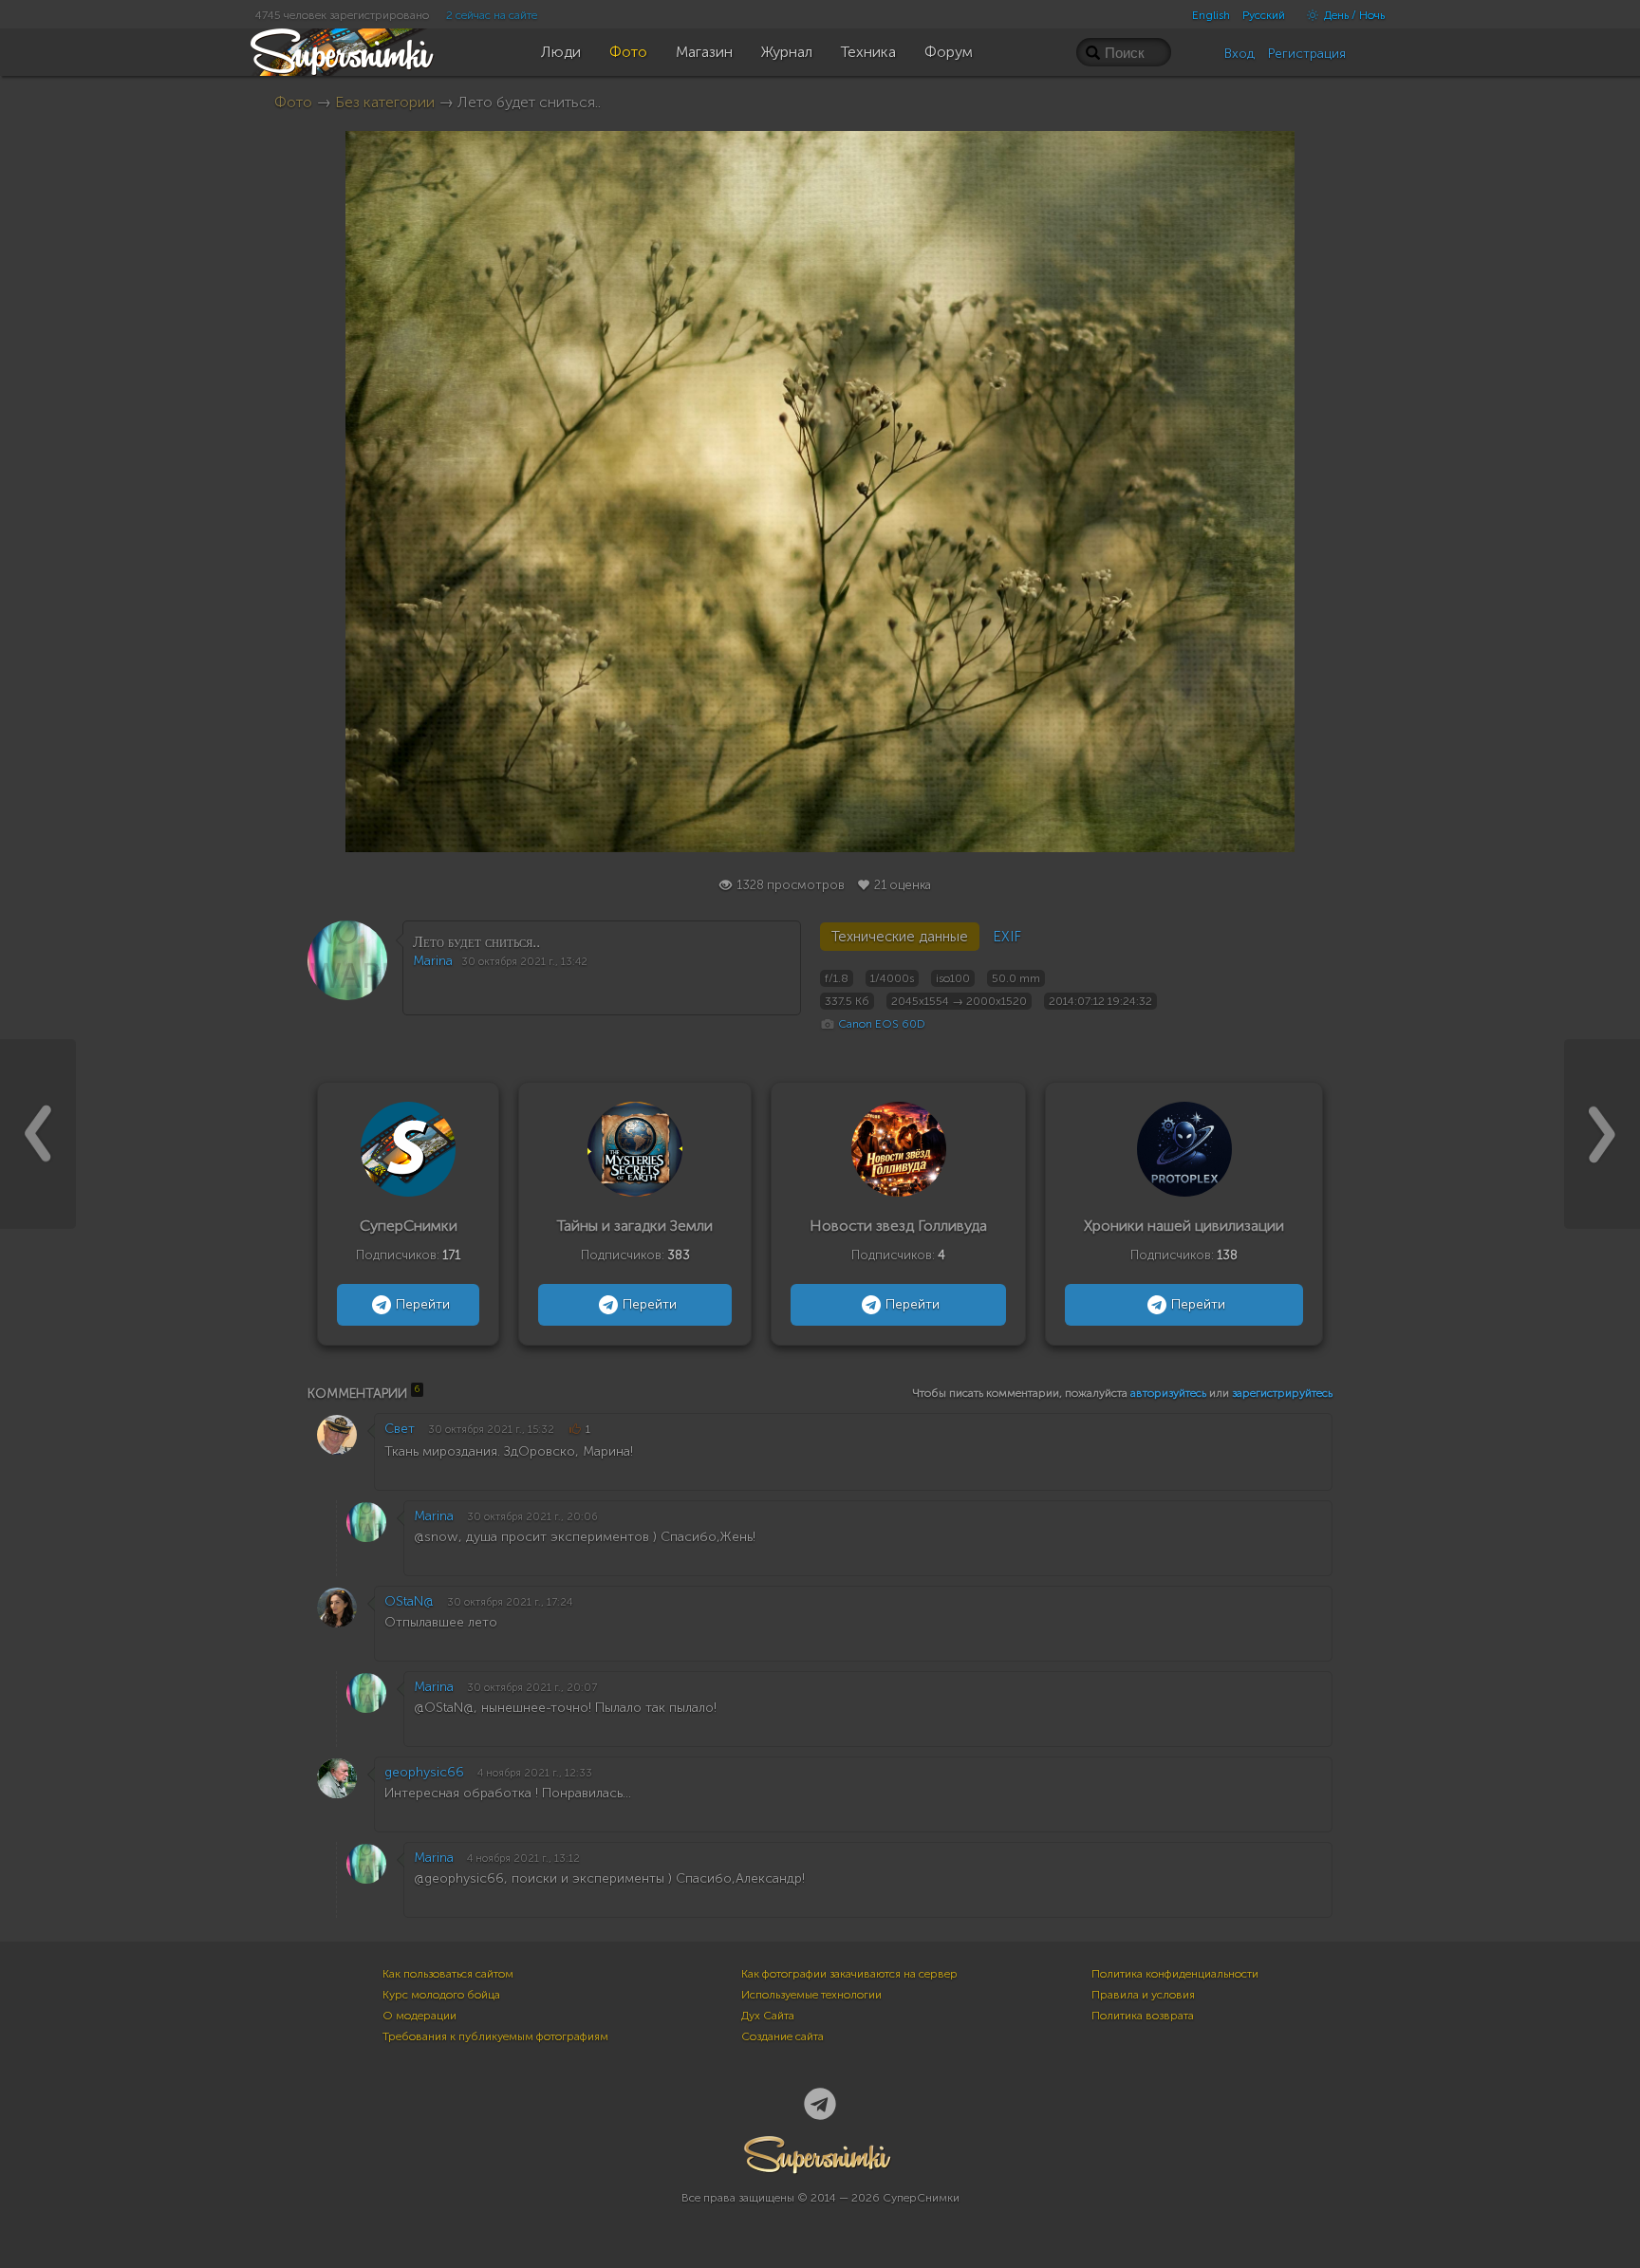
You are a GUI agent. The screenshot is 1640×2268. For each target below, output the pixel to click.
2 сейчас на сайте (492, 15)
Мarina (433, 961)
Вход (1239, 54)
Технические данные (900, 937)
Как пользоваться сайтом (448, 1974)
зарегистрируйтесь (1282, 1393)
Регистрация (1307, 54)
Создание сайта (783, 2036)
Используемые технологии (811, 1995)
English (1211, 15)
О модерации (419, 2016)
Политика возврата (1143, 2016)
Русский (1264, 15)
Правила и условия (1143, 1995)
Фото (293, 102)
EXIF (1007, 937)
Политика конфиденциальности (1175, 1974)
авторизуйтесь (1168, 1393)
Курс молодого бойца (441, 1995)
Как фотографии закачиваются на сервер (849, 1974)
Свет (400, 1429)
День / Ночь (1353, 15)
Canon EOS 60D (882, 1024)
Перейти (423, 1304)
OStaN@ (409, 1601)
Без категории (385, 102)
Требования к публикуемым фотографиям (495, 2036)
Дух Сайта (768, 2016)
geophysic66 (424, 1772)
